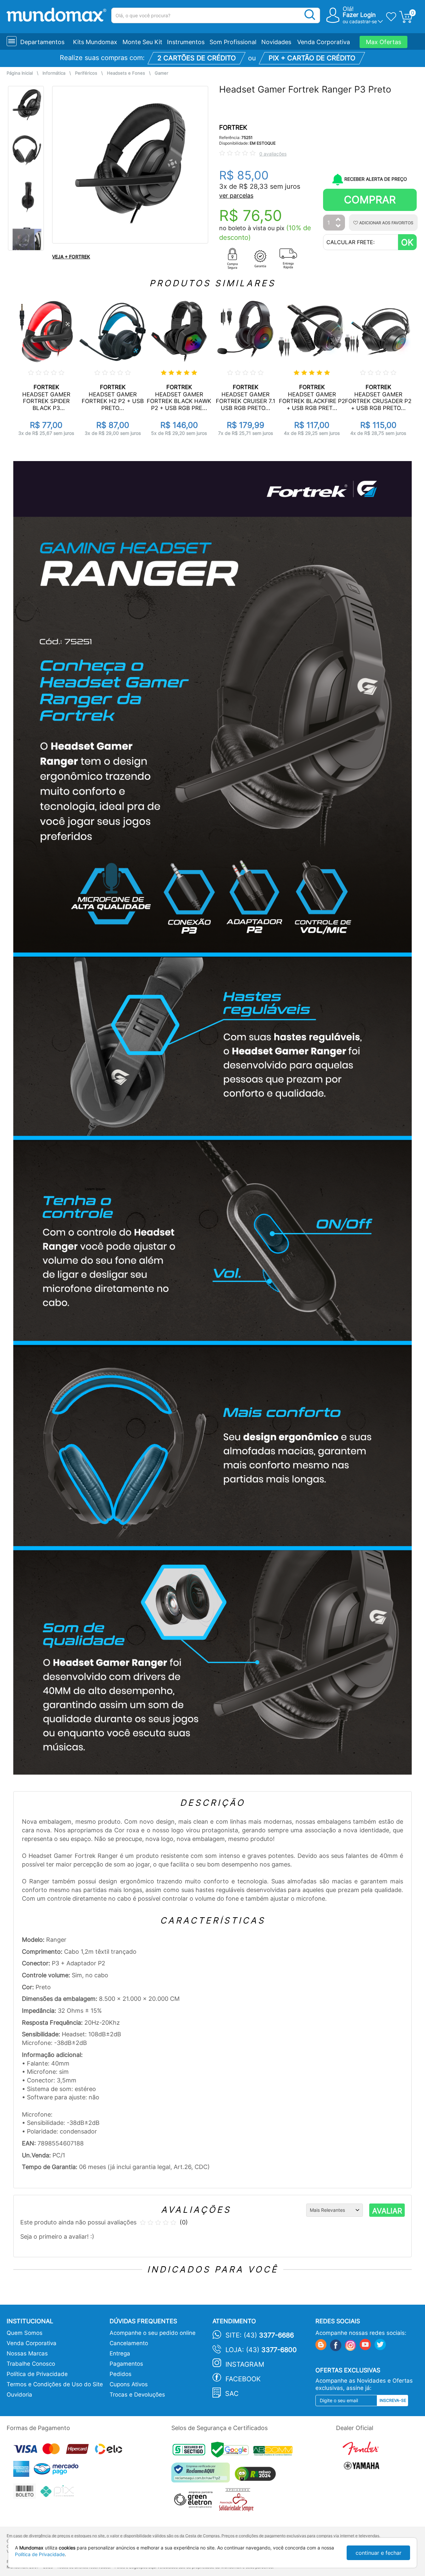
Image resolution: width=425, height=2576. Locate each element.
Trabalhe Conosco (31, 2364)
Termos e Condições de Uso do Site (55, 2384)
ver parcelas (236, 196)
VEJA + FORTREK (71, 257)
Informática (54, 73)
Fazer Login (359, 15)
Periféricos (86, 73)
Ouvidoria (19, 2395)
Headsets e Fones (126, 73)
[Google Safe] (232, 2452)
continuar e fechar (379, 2553)
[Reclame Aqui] (202, 2475)
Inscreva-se (393, 2400)
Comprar (370, 200)
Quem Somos (25, 2333)
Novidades (276, 42)
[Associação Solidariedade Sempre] (238, 2502)
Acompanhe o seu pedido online (153, 2333)
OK (407, 242)
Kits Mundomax (95, 42)
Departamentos (42, 42)
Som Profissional (233, 42)
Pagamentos (126, 2364)
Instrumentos (186, 42)
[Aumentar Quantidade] (338, 220)
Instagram (245, 2364)
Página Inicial (20, 73)
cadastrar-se (363, 21)
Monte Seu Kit (142, 42)
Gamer (162, 73)
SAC (232, 2394)
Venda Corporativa (324, 42)
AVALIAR (387, 2211)
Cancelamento (129, 2343)
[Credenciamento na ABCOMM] (275, 2452)
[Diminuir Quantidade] (338, 226)
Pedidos (121, 2374)
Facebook (243, 2379)
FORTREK (233, 128)
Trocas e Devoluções (137, 2395)
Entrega (120, 2353)
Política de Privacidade (37, 2374)
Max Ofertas (383, 42)
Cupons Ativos (129, 2384)
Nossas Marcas (27, 2353)
